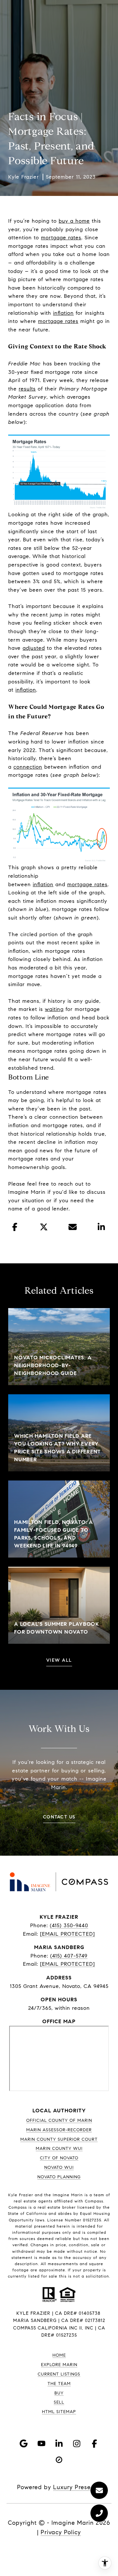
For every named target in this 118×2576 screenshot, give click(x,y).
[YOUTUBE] (41, 2443)
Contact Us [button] (59, 1817)
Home (59, 2355)
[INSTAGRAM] (77, 2443)
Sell (59, 2402)
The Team (59, 2384)
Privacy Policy (61, 2532)
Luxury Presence (77, 2487)
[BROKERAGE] (59, 2460)
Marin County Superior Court (59, 2139)
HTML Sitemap (59, 2412)
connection (28, 767)
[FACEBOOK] (94, 2443)
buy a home (74, 221)
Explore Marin (59, 2365)
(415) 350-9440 (69, 1925)
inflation (63, 313)
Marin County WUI (59, 2149)
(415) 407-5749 (69, 1956)
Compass (18, 2207)
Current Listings (59, 2374)
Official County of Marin (59, 2120)
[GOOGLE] (24, 2443)
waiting (54, 1009)
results (27, 389)
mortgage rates (61, 238)
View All (59, 1661)
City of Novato (59, 2158)
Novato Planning (59, 2177)
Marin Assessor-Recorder (59, 2130)
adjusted (34, 648)
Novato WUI (59, 2168)
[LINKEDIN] (59, 2443)
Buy (59, 2393)
